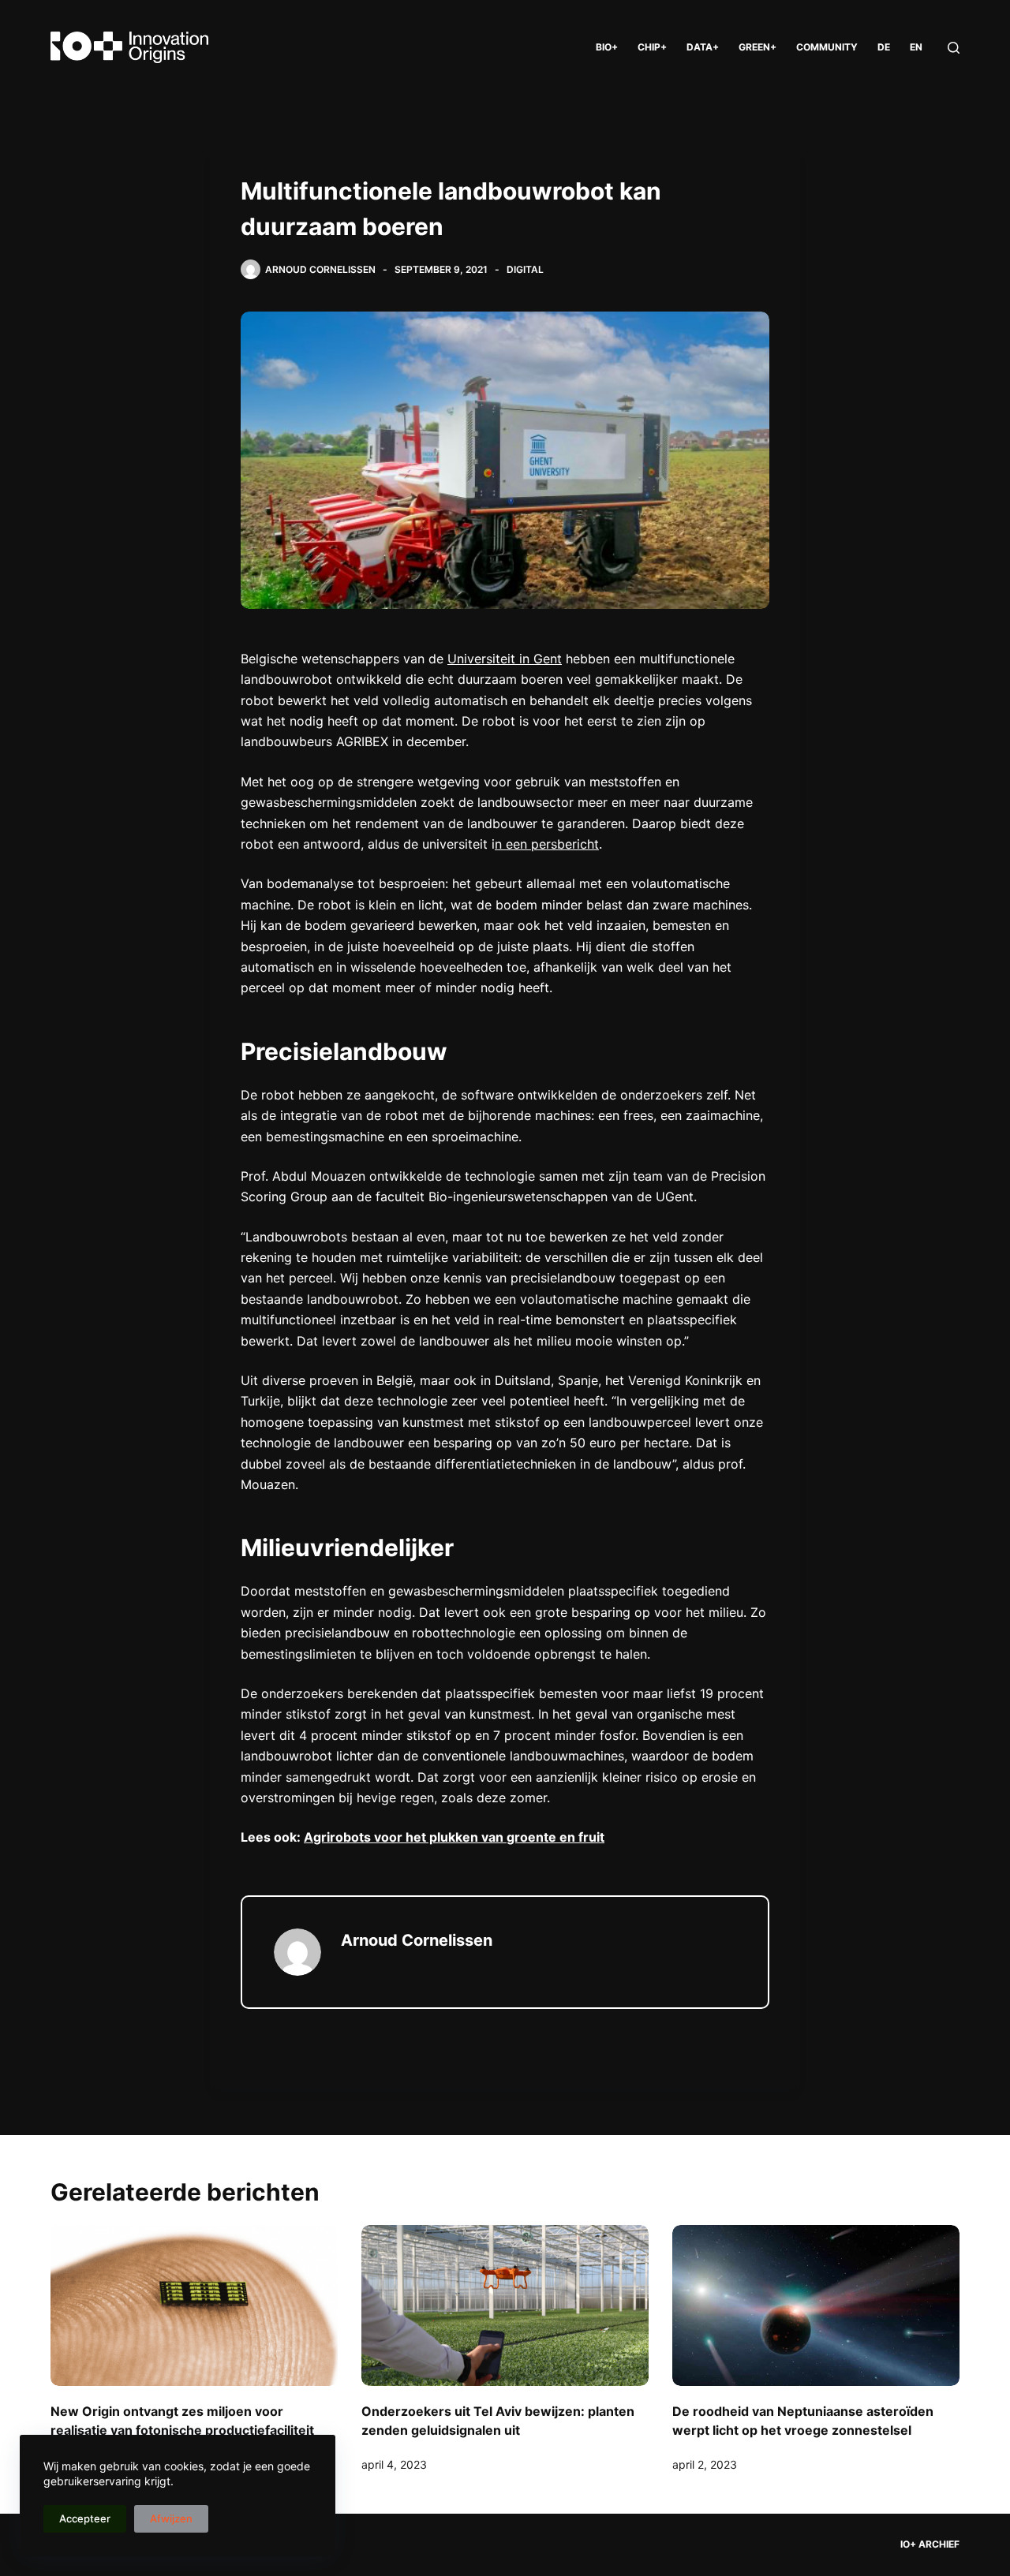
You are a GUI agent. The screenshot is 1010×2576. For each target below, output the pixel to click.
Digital (525, 269)
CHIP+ (652, 47)
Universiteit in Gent (505, 659)
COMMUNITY (827, 47)
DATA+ (703, 47)
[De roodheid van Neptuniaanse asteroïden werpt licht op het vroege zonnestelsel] (816, 2306)
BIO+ (607, 47)
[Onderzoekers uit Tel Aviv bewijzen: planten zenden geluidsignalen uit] (505, 2306)
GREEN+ (757, 47)
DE (884, 47)
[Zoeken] (954, 48)
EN (916, 47)
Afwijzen (171, 2518)
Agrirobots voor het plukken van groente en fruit (454, 1837)
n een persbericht (547, 844)
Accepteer (85, 2518)
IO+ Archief (930, 2544)
